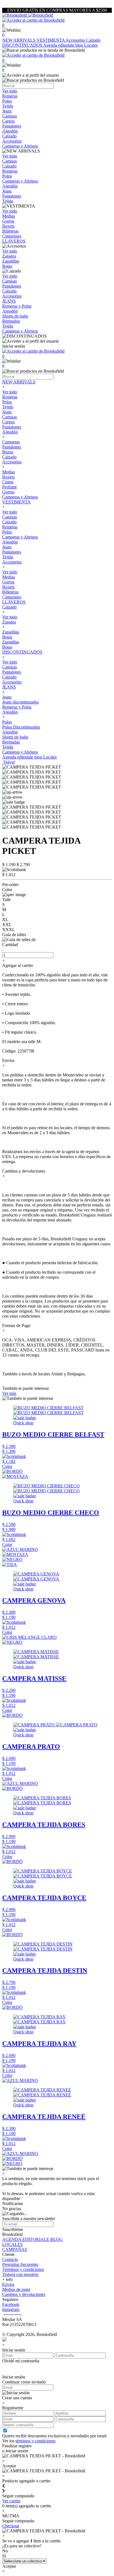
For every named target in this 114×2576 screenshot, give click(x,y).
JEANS (9, 687)
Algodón (10, 432)
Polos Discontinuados (21, 727)
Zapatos (9, 622)
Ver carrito (11, 2501)
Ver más (9, 1393)
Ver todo (10, 392)
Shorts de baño (15, 737)
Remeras (10, 397)
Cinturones (12, 597)
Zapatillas (11, 632)
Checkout (11, 2526)
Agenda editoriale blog (64, 45)
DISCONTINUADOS (23, 45)
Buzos (8, 452)
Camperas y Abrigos (20, 497)
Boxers (8, 477)
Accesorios (76, 40)
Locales (91, 45)
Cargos (8, 422)
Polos (7, 402)
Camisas (10, 417)
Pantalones (12, 427)
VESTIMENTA (51, 40)
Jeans (7, 412)
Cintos (8, 482)
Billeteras (10, 592)
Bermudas (11, 742)
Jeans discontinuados (20, 702)
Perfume (10, 487)
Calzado (93, 40)
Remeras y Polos (17, 707)
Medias (9, 472)
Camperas (11, 442)
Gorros (8, 492)
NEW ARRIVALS (19, 40)
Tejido (8, 407)
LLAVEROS (14, 602)
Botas (7, 637)
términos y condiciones (36, 2441)
